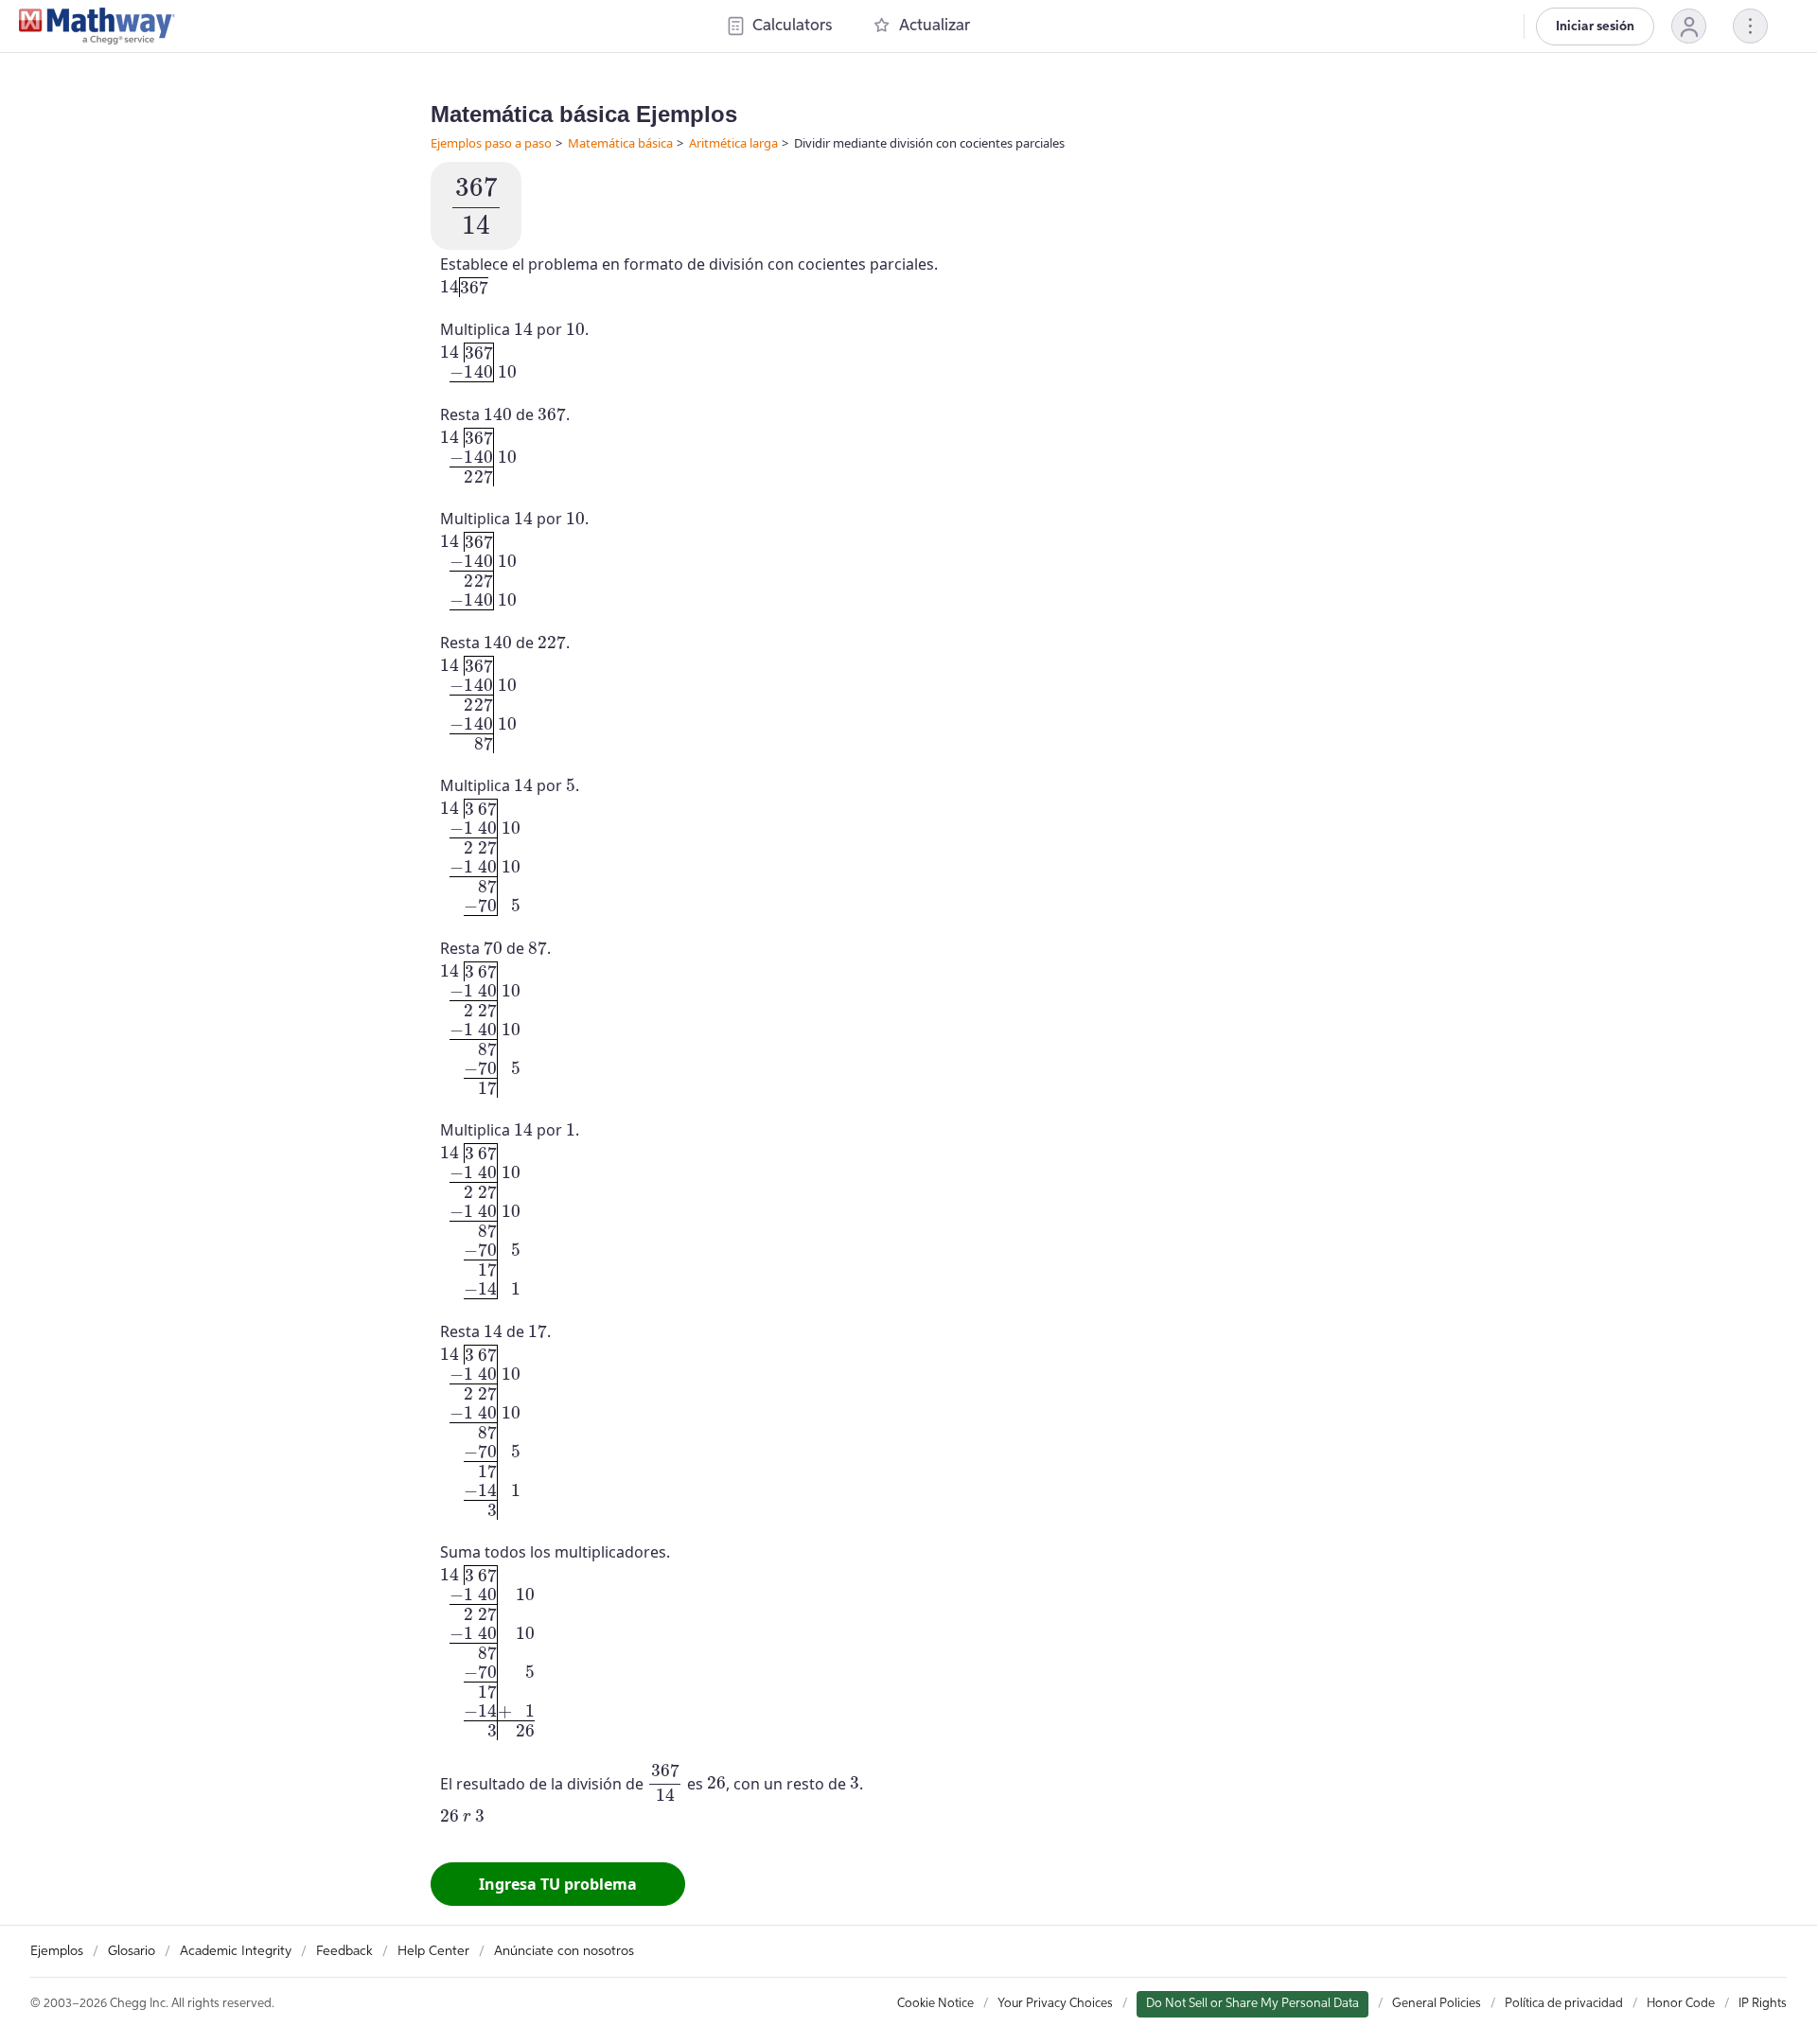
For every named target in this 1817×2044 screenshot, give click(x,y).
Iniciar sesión (1595, 26)
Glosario (132, 1951)
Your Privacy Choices (1055, 2004)
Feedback (344, 1951)
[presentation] (476, 206)
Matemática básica (620, 143)
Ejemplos (57, 1951)
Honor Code (1681, 2004)
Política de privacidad (1564, 2004)
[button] (1689, 26)
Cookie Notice (935, 2004)
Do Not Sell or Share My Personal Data (1252, 2004)
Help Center (433, 1951)
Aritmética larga (733, 143)
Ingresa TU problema (558, 1884)
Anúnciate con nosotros (564, 1951)
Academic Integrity (236, 1951)
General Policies (1437, 2004)
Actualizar (935, 26)
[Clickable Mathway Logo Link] (97, 26)
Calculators (792, 26)
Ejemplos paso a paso (491, 143)
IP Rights (1763, 2004)
